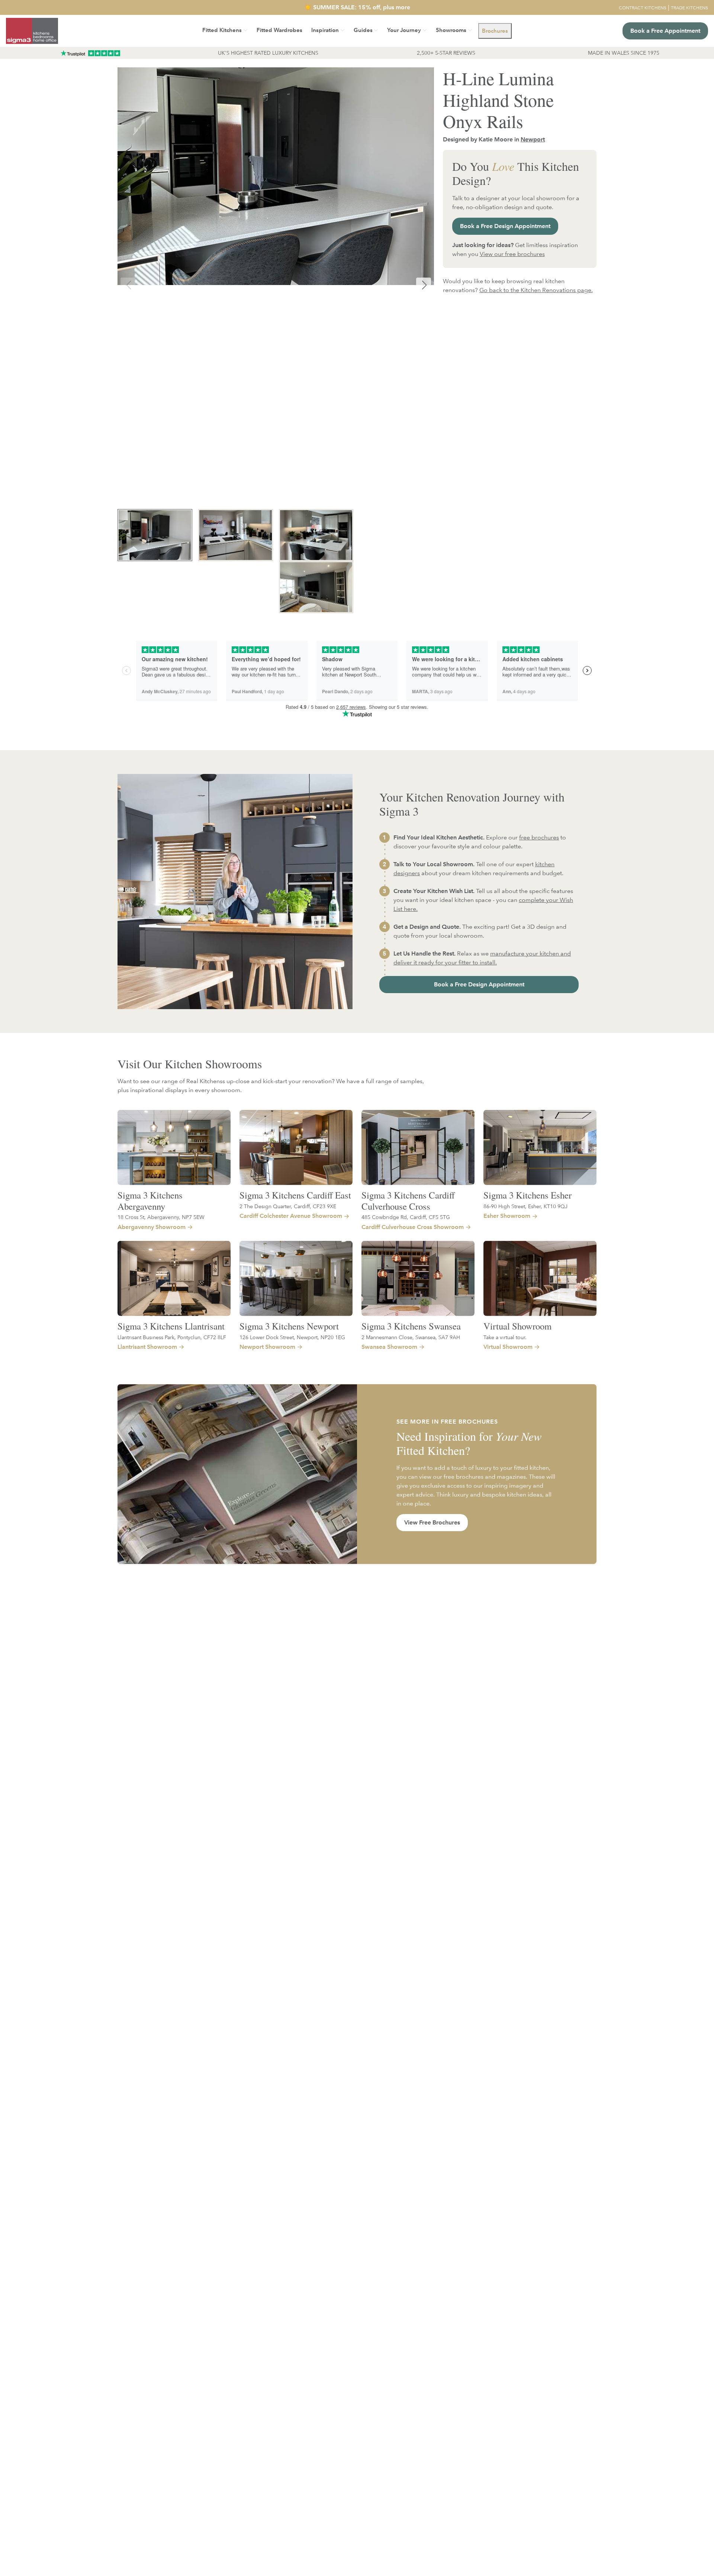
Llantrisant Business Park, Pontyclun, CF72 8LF (172, 1337)
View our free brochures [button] (512, 254)
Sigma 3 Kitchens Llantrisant (171, 1326)
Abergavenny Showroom (152, 1227)
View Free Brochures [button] (432, 1522)
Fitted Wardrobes (279, 30)
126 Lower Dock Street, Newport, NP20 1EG (292, 1337)
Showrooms (451, 30)
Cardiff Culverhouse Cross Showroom (413, 1227)
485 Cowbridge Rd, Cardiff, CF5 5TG (406, 1217)
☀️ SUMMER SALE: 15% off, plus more (357, 7)
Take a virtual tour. (505, 1337)
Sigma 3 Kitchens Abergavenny (150, 1201)
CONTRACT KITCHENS (643, 7)
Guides (363, 30)
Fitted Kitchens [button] (222, 30)
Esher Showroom (507, 1216)
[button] (495, 31)
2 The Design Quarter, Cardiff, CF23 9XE (288, 1206)
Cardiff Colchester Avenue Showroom (291, 1216)
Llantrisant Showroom (147, 1347)
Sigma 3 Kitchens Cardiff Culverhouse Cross (408, 1201)
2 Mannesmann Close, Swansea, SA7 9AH (411, 1337)
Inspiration (325, 30)
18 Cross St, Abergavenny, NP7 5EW (161, 1217)
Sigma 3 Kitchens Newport (289, 1326)
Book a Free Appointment (665, 31)
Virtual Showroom (517, 1326)
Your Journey (404, 30)
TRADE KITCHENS (689, 7)
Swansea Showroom (389, 1347)
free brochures (539, 837)
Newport (533, 139)
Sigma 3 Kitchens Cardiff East (295, 1195)
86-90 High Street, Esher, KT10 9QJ (525, 1206)
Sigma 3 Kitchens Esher (528, 1195)
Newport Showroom (267, 1347)
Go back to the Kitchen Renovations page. (536, 290)
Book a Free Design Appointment (505, 226)
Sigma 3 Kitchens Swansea (411, 1326)
